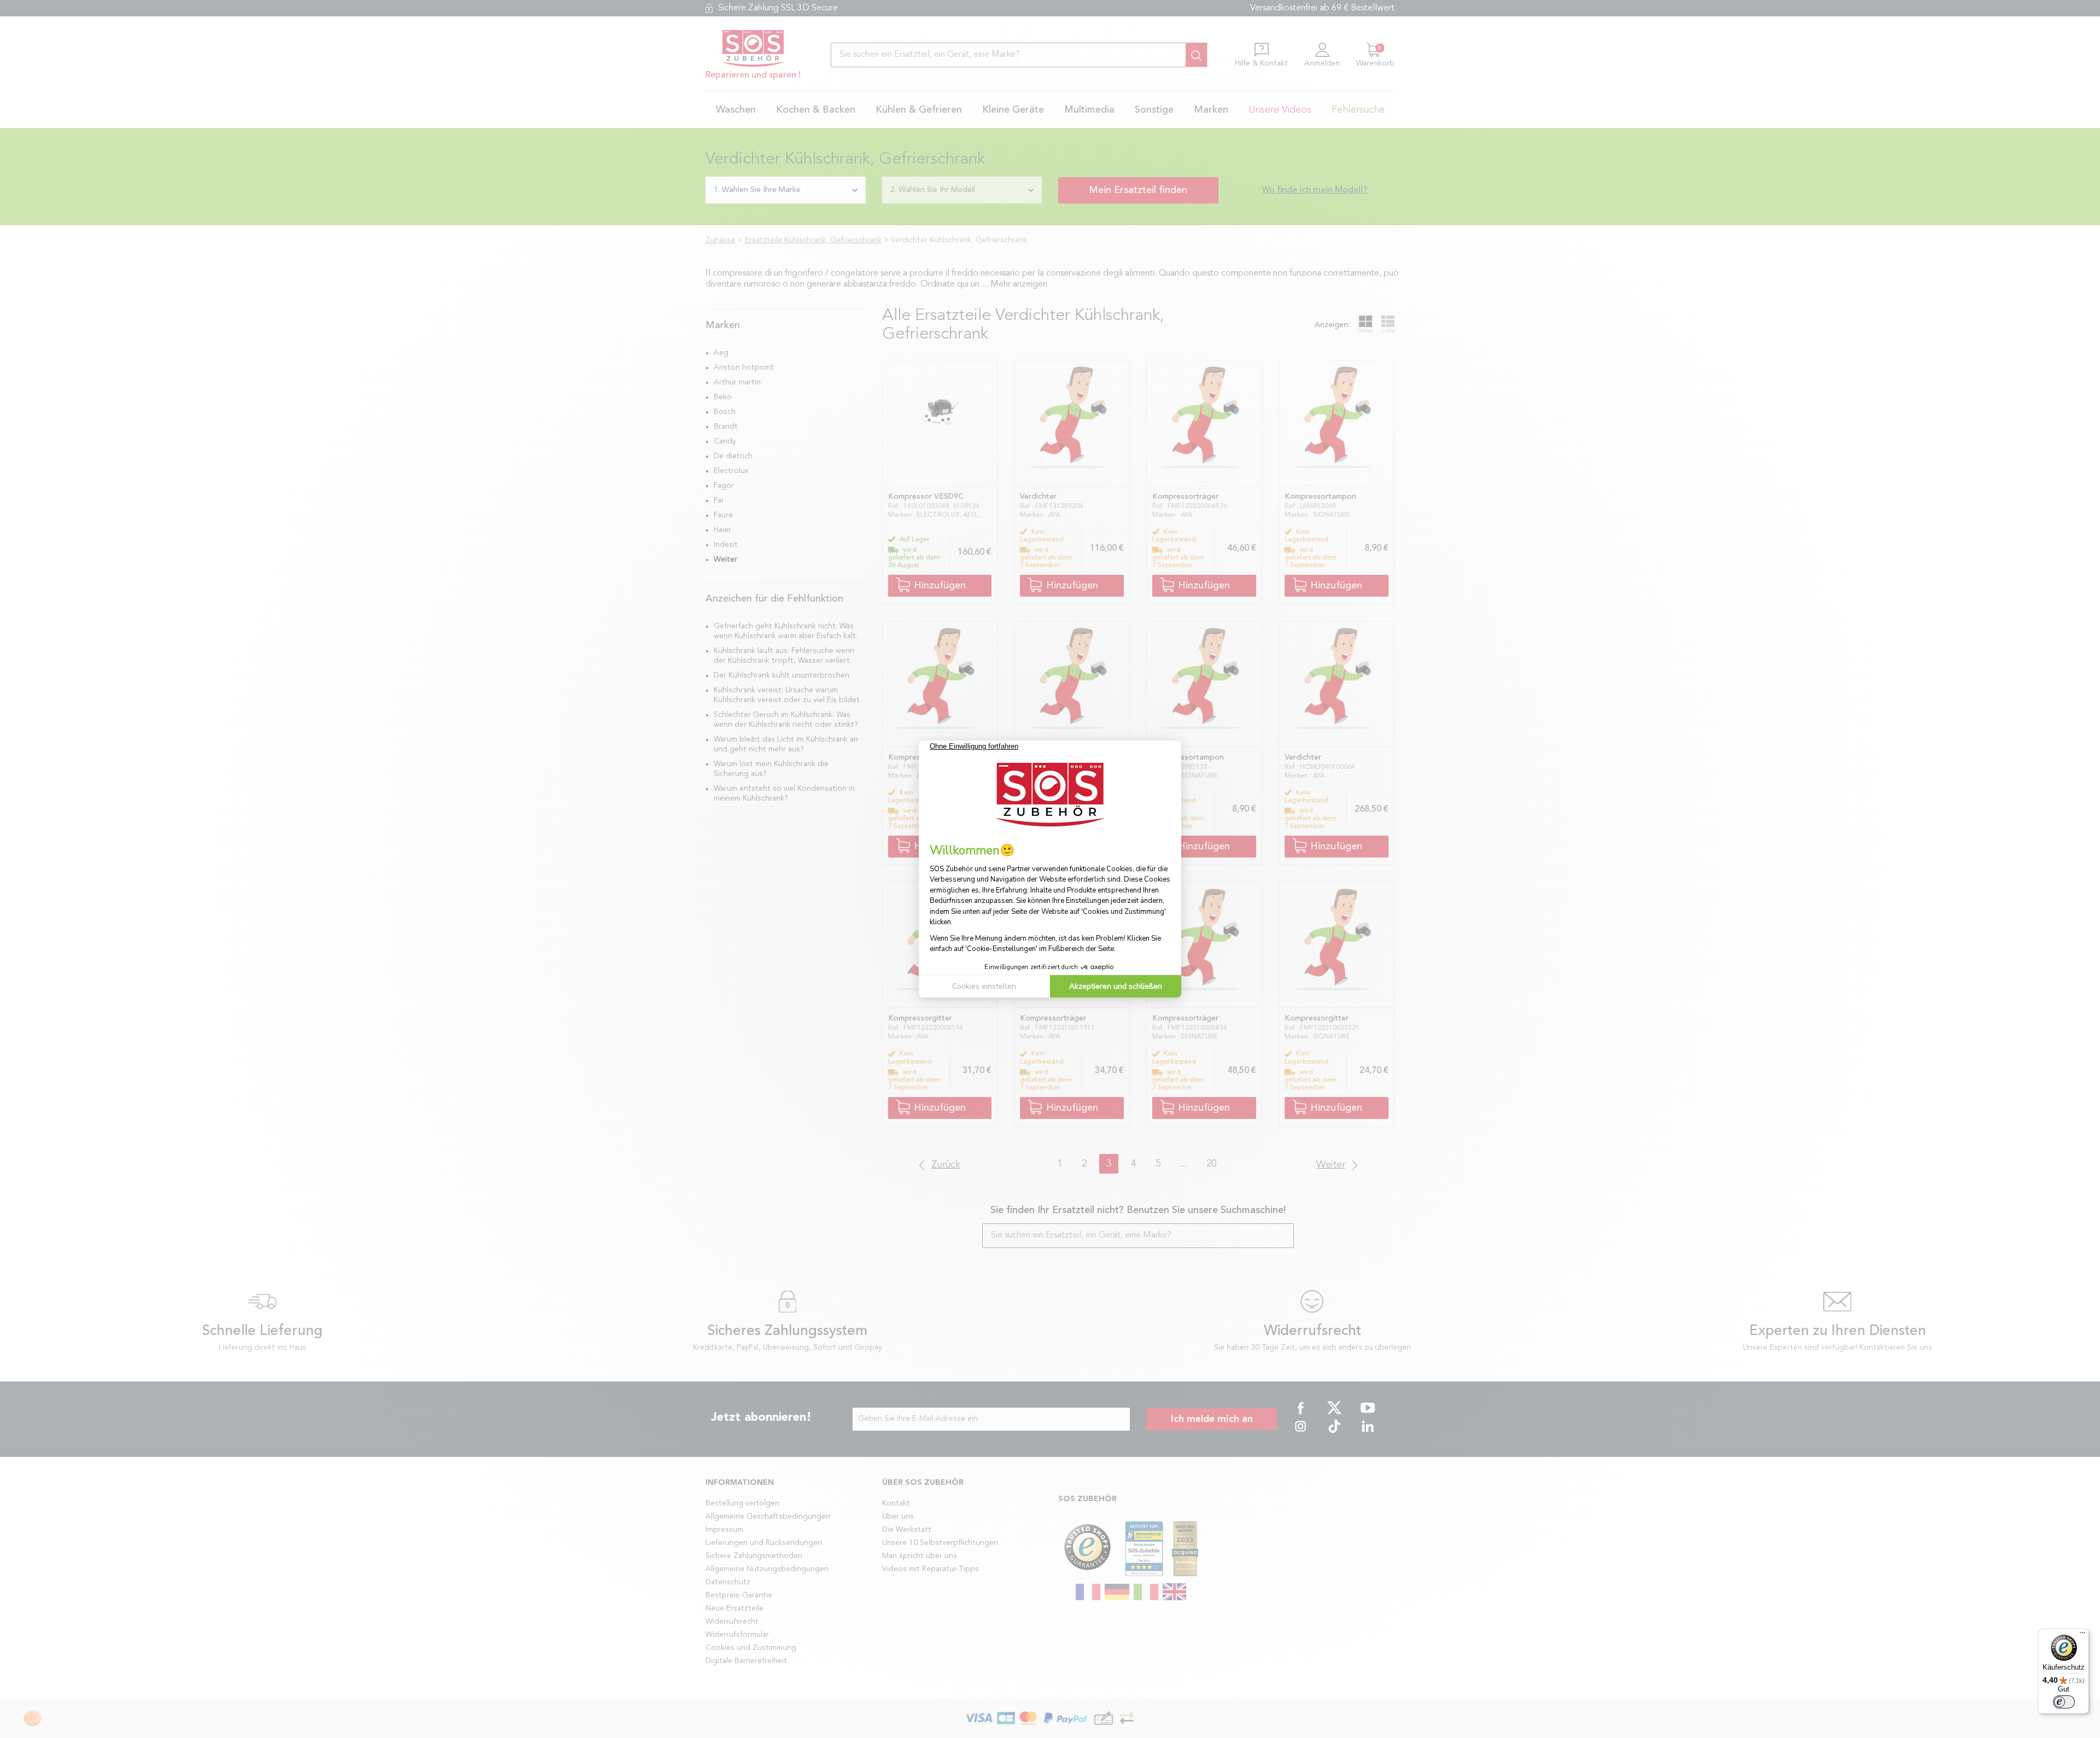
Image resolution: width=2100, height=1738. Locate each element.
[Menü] (2082, 1635)
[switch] (2064, 1702)
